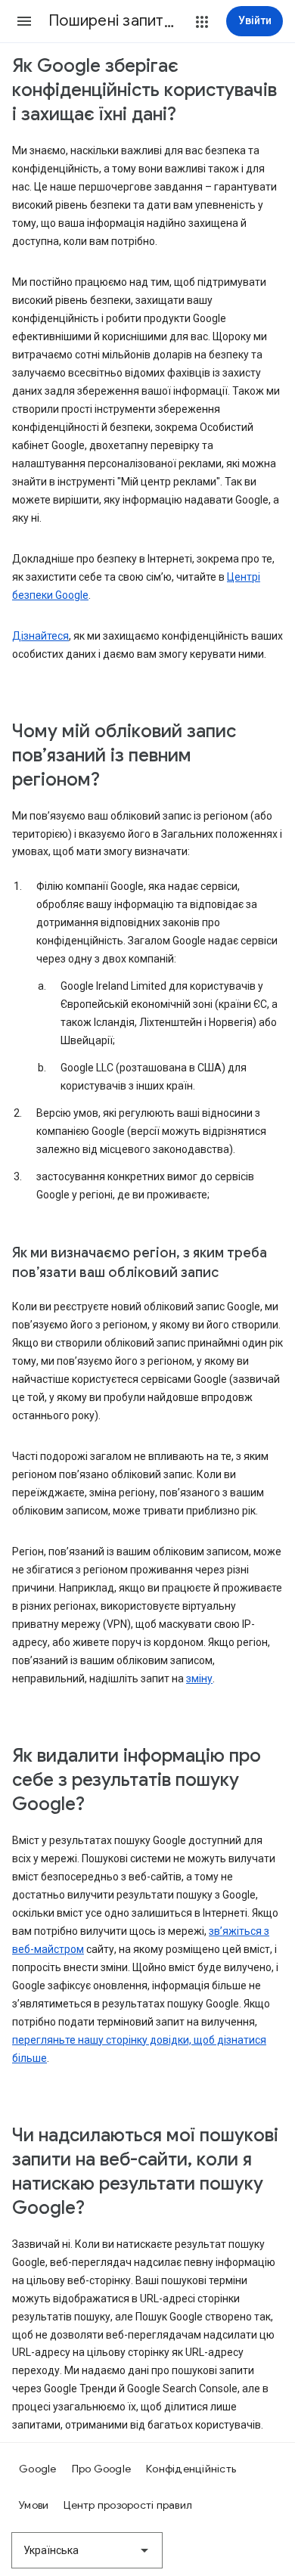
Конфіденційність (191, 2469)
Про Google (102, 2469)
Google (38, 2469)
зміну (199, 1679)
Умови (34, 2505)
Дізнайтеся (40, 636)
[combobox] (87, 2550)
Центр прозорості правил (128, 2505)
